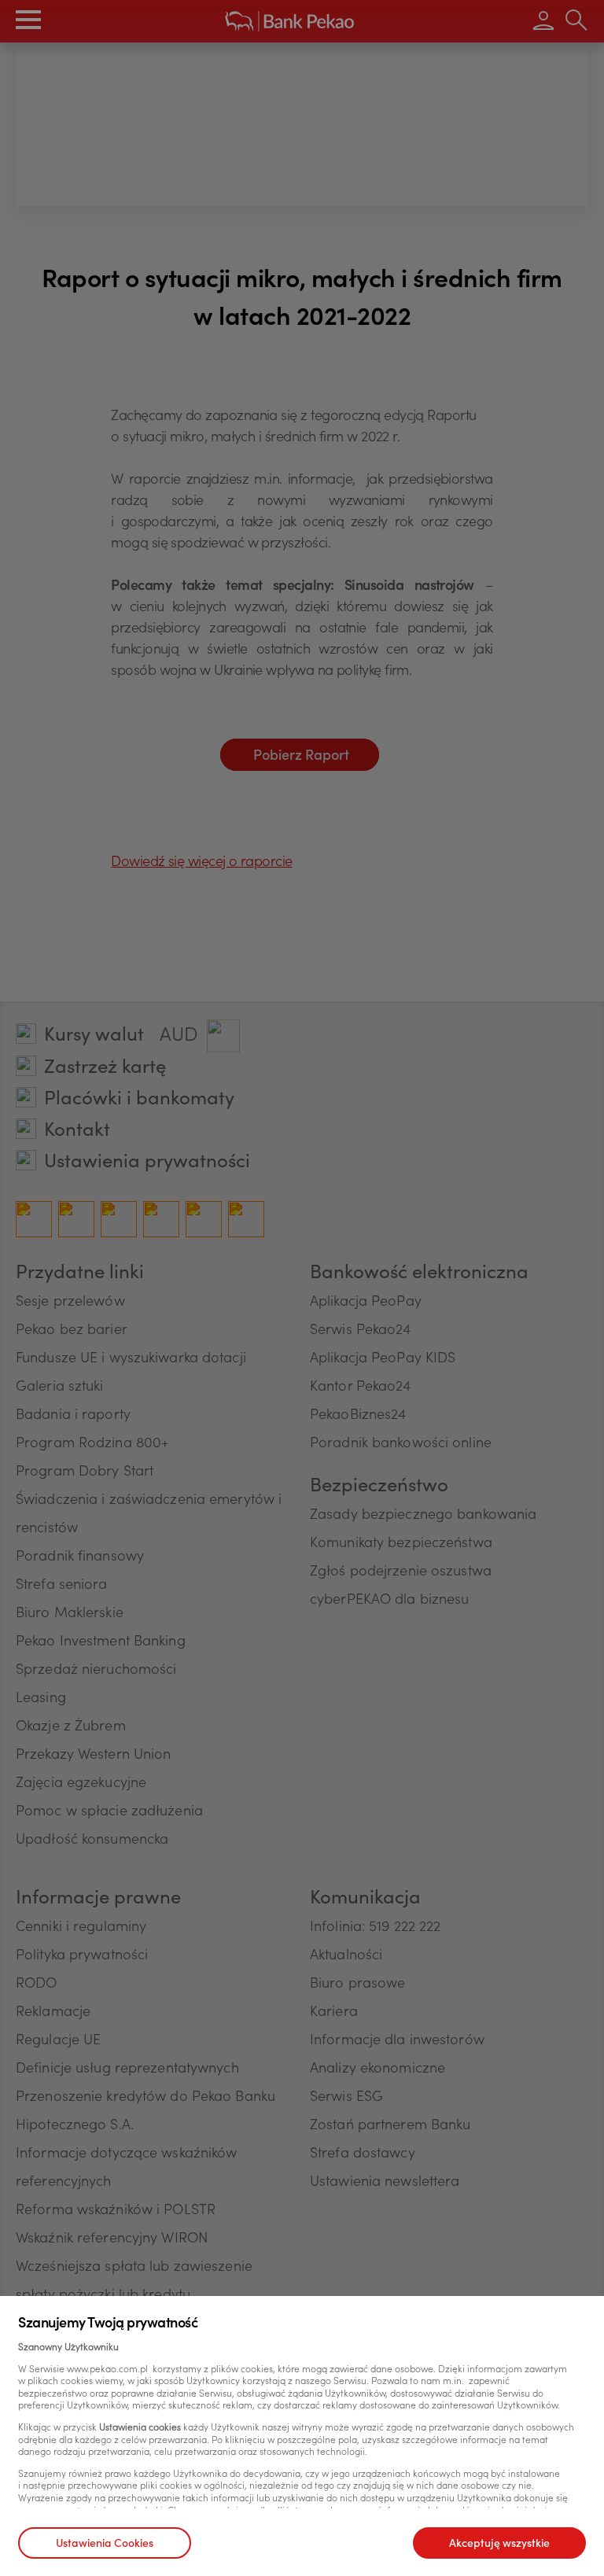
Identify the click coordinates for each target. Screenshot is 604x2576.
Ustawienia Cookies (105, 2545)
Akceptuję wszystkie (499, 2545)
